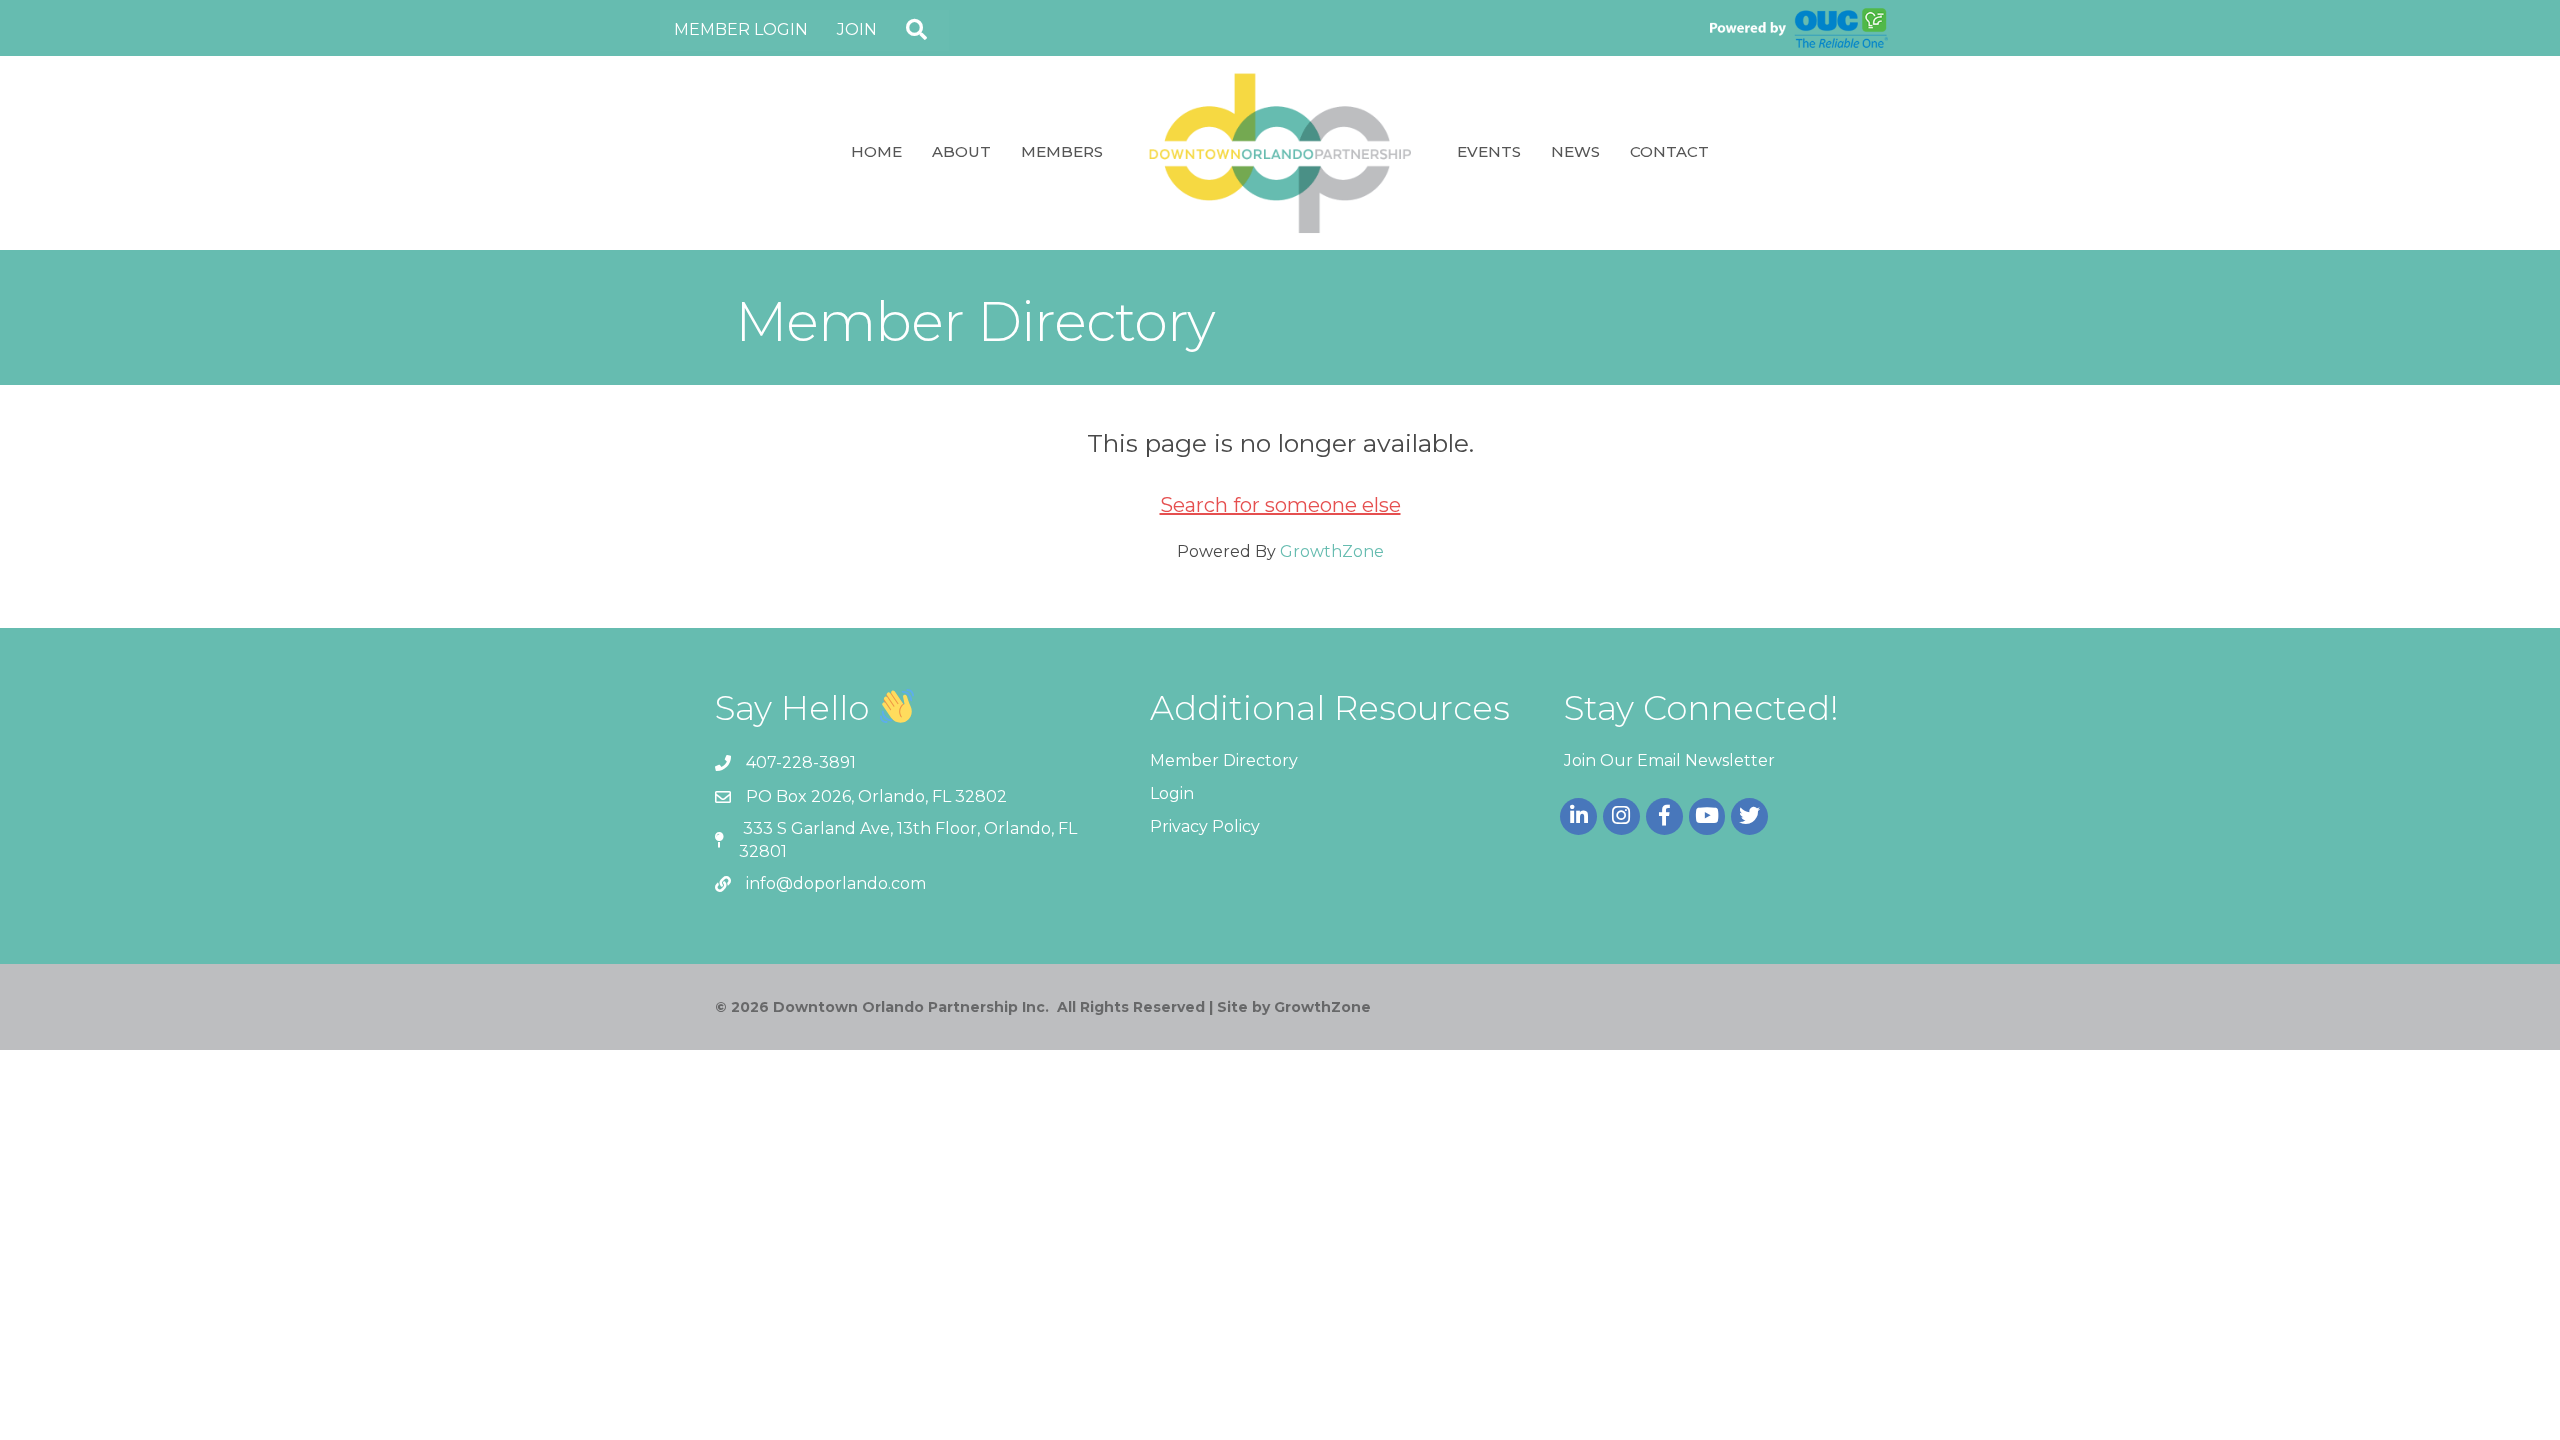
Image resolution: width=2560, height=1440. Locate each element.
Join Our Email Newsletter (1669, 760)
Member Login (741, 29)
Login (1172, 793)
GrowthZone (1332, 551)
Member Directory (1224, 760)
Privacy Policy (1205, 826)
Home (876, 151)
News (1575, 151)
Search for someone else (1280, 505)
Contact (1669, 151)
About (961, 151)
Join (857, 29)
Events (1489, 151)
